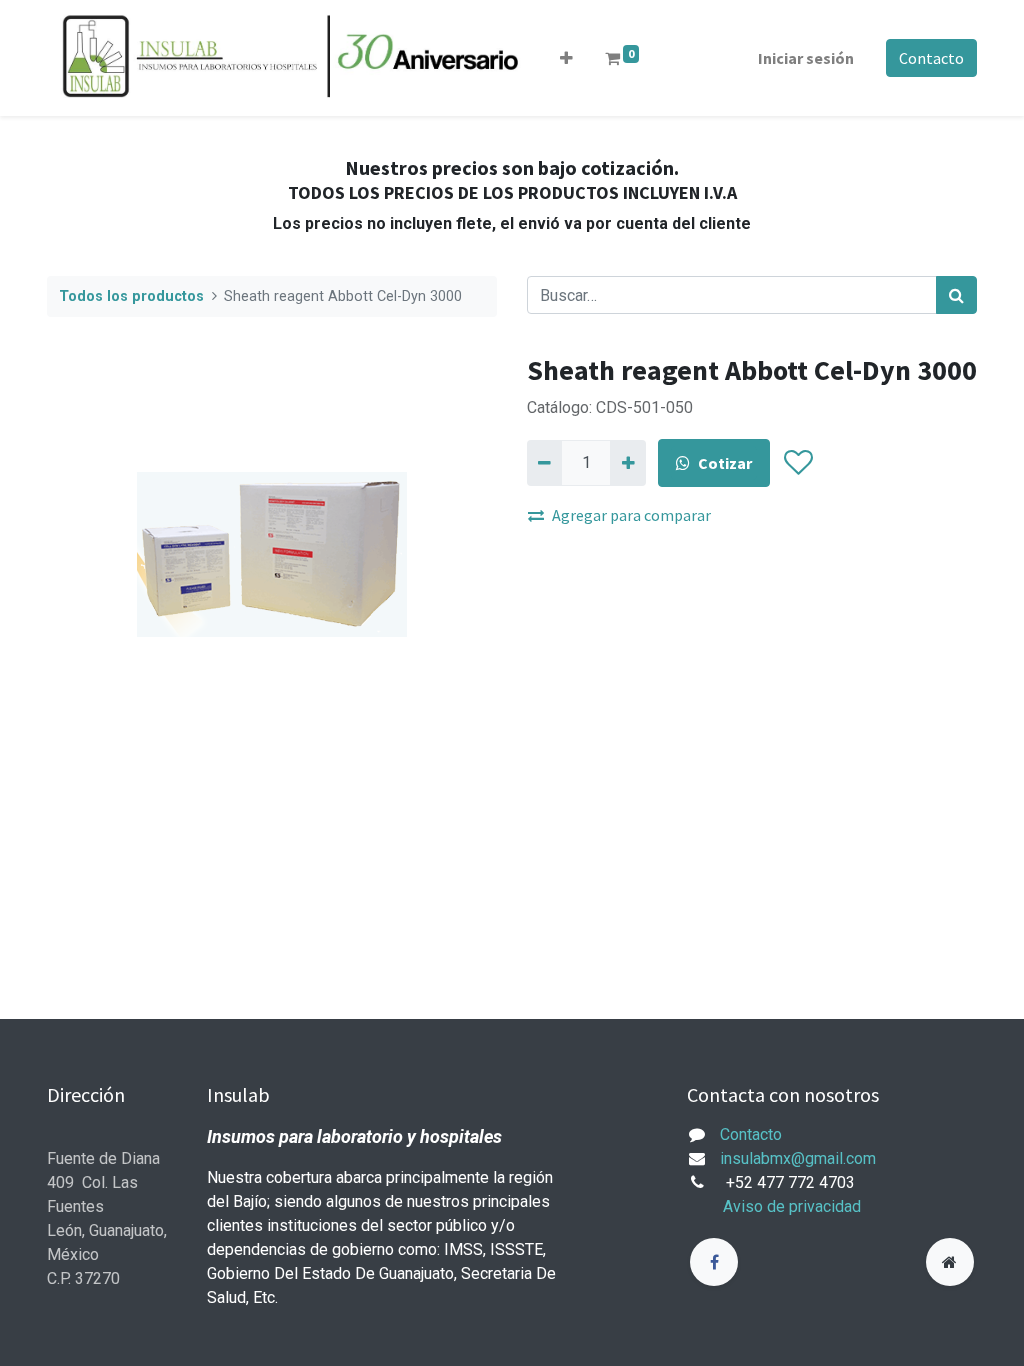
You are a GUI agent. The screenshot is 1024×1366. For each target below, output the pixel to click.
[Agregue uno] (627, 463)
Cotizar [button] (725, 463)
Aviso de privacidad (792, 1206)
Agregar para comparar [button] (631, 515)
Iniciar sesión (806, 58)
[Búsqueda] (956, 295)
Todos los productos (131, 296)
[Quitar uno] (544, 463)
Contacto (931, 58)
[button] (566, 58)
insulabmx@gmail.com (798, 1158)
